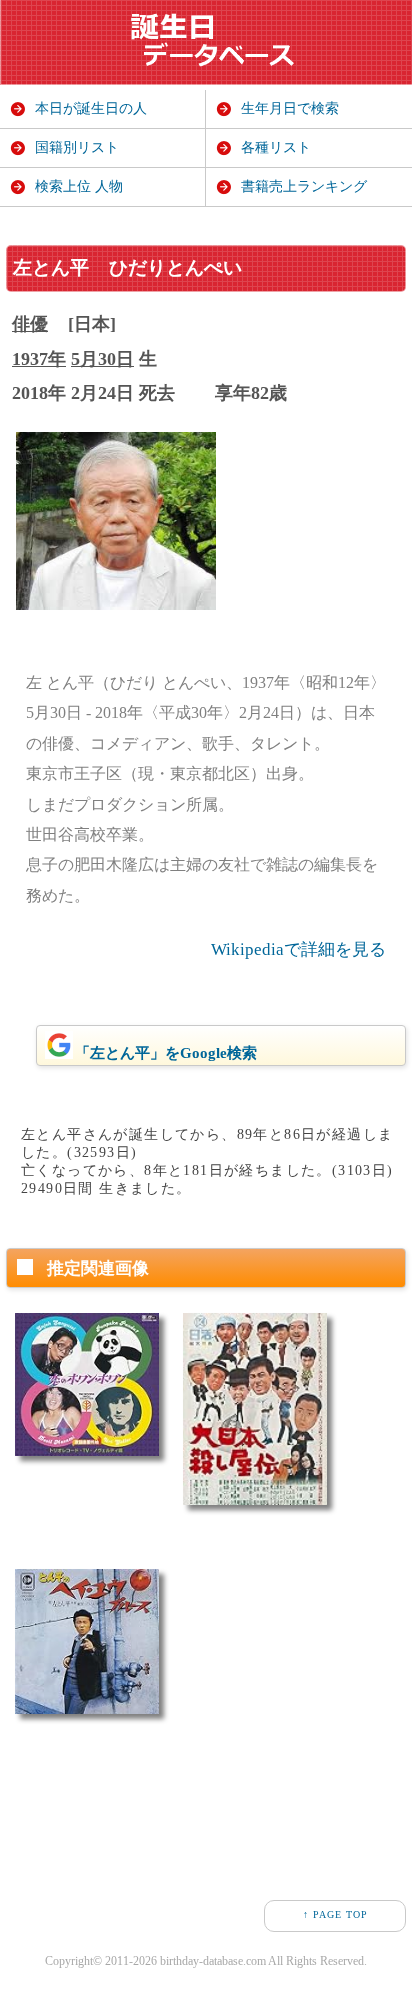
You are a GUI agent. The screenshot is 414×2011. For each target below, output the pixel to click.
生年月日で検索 (290, 108)
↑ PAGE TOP (335, 1914)
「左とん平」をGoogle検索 (166, 1053)
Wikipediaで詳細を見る (298, 949)
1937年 (39, 359)
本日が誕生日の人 (91, 108)
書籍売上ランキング (304, 186)
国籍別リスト (77, 147)
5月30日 (102, 359)
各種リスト (276, 147)
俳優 (30, 324)
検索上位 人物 (79, 186)
